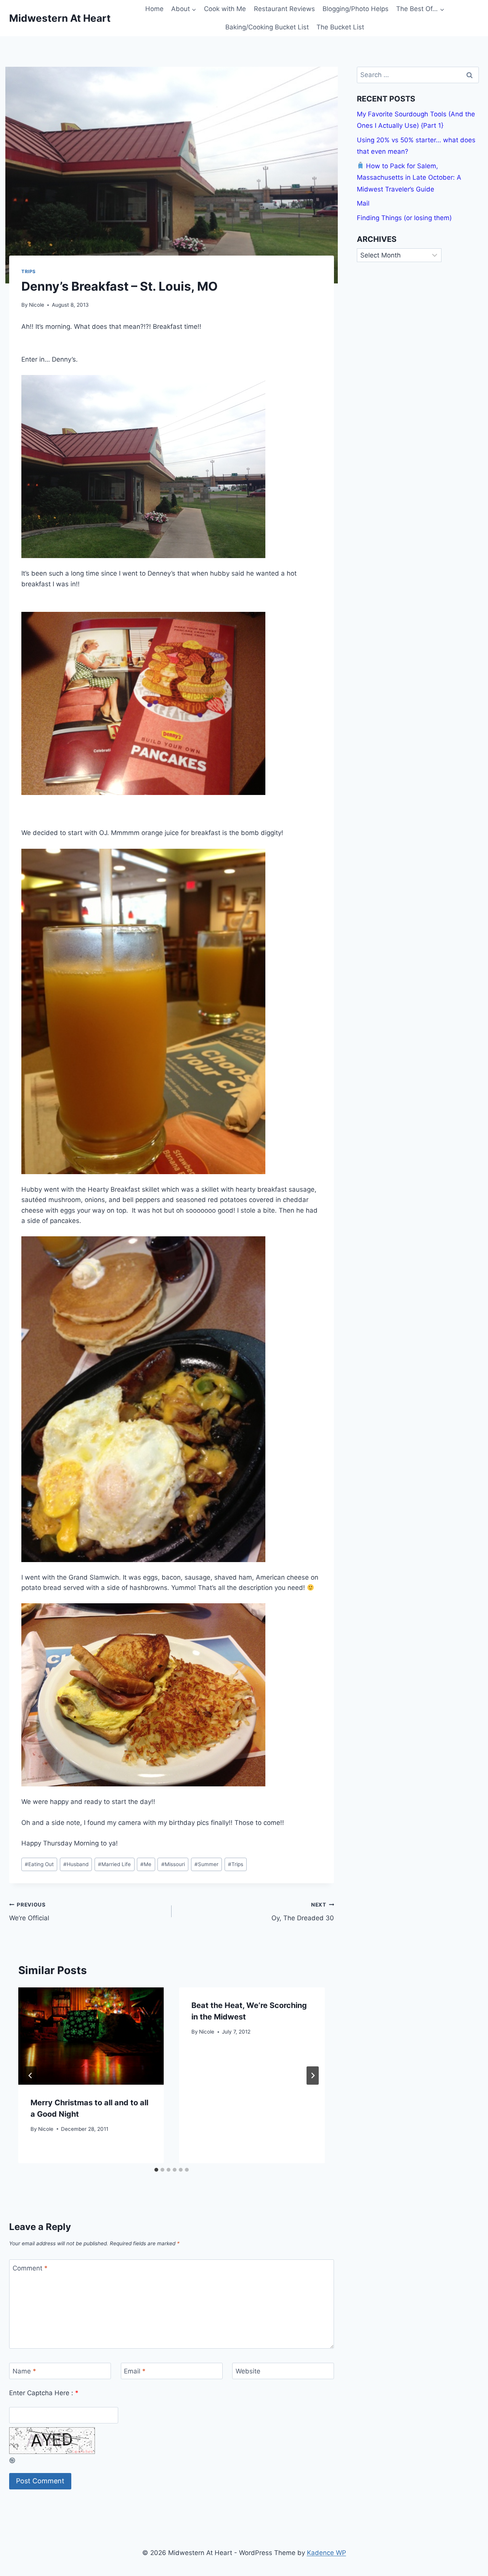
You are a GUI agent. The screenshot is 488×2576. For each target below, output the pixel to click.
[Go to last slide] (30, 2076)
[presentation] (91, 2036)
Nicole (37, 305)
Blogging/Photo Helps (356, 9)
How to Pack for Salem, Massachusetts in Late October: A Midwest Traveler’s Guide (409, 177)
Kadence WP (327, 2553)
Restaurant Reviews (284, 9)
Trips (29, 271)
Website (248, 2371)
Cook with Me (225, 9)
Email (135, 2371)
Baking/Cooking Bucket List (267, 27)
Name (24, 2371)
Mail (363, 203)
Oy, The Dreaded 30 (303, 1912)
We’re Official (29, 1912)
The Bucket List (340, 27)
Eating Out (39, 1864)
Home (154, 9)
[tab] (156, 2170)
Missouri (173, 1864)
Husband (76, 1864)
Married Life (114, 1864)
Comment (30, 2268)
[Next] (313, 2076)
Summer (206, 1864)
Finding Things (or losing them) (404, 217)
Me (146, 1864)
